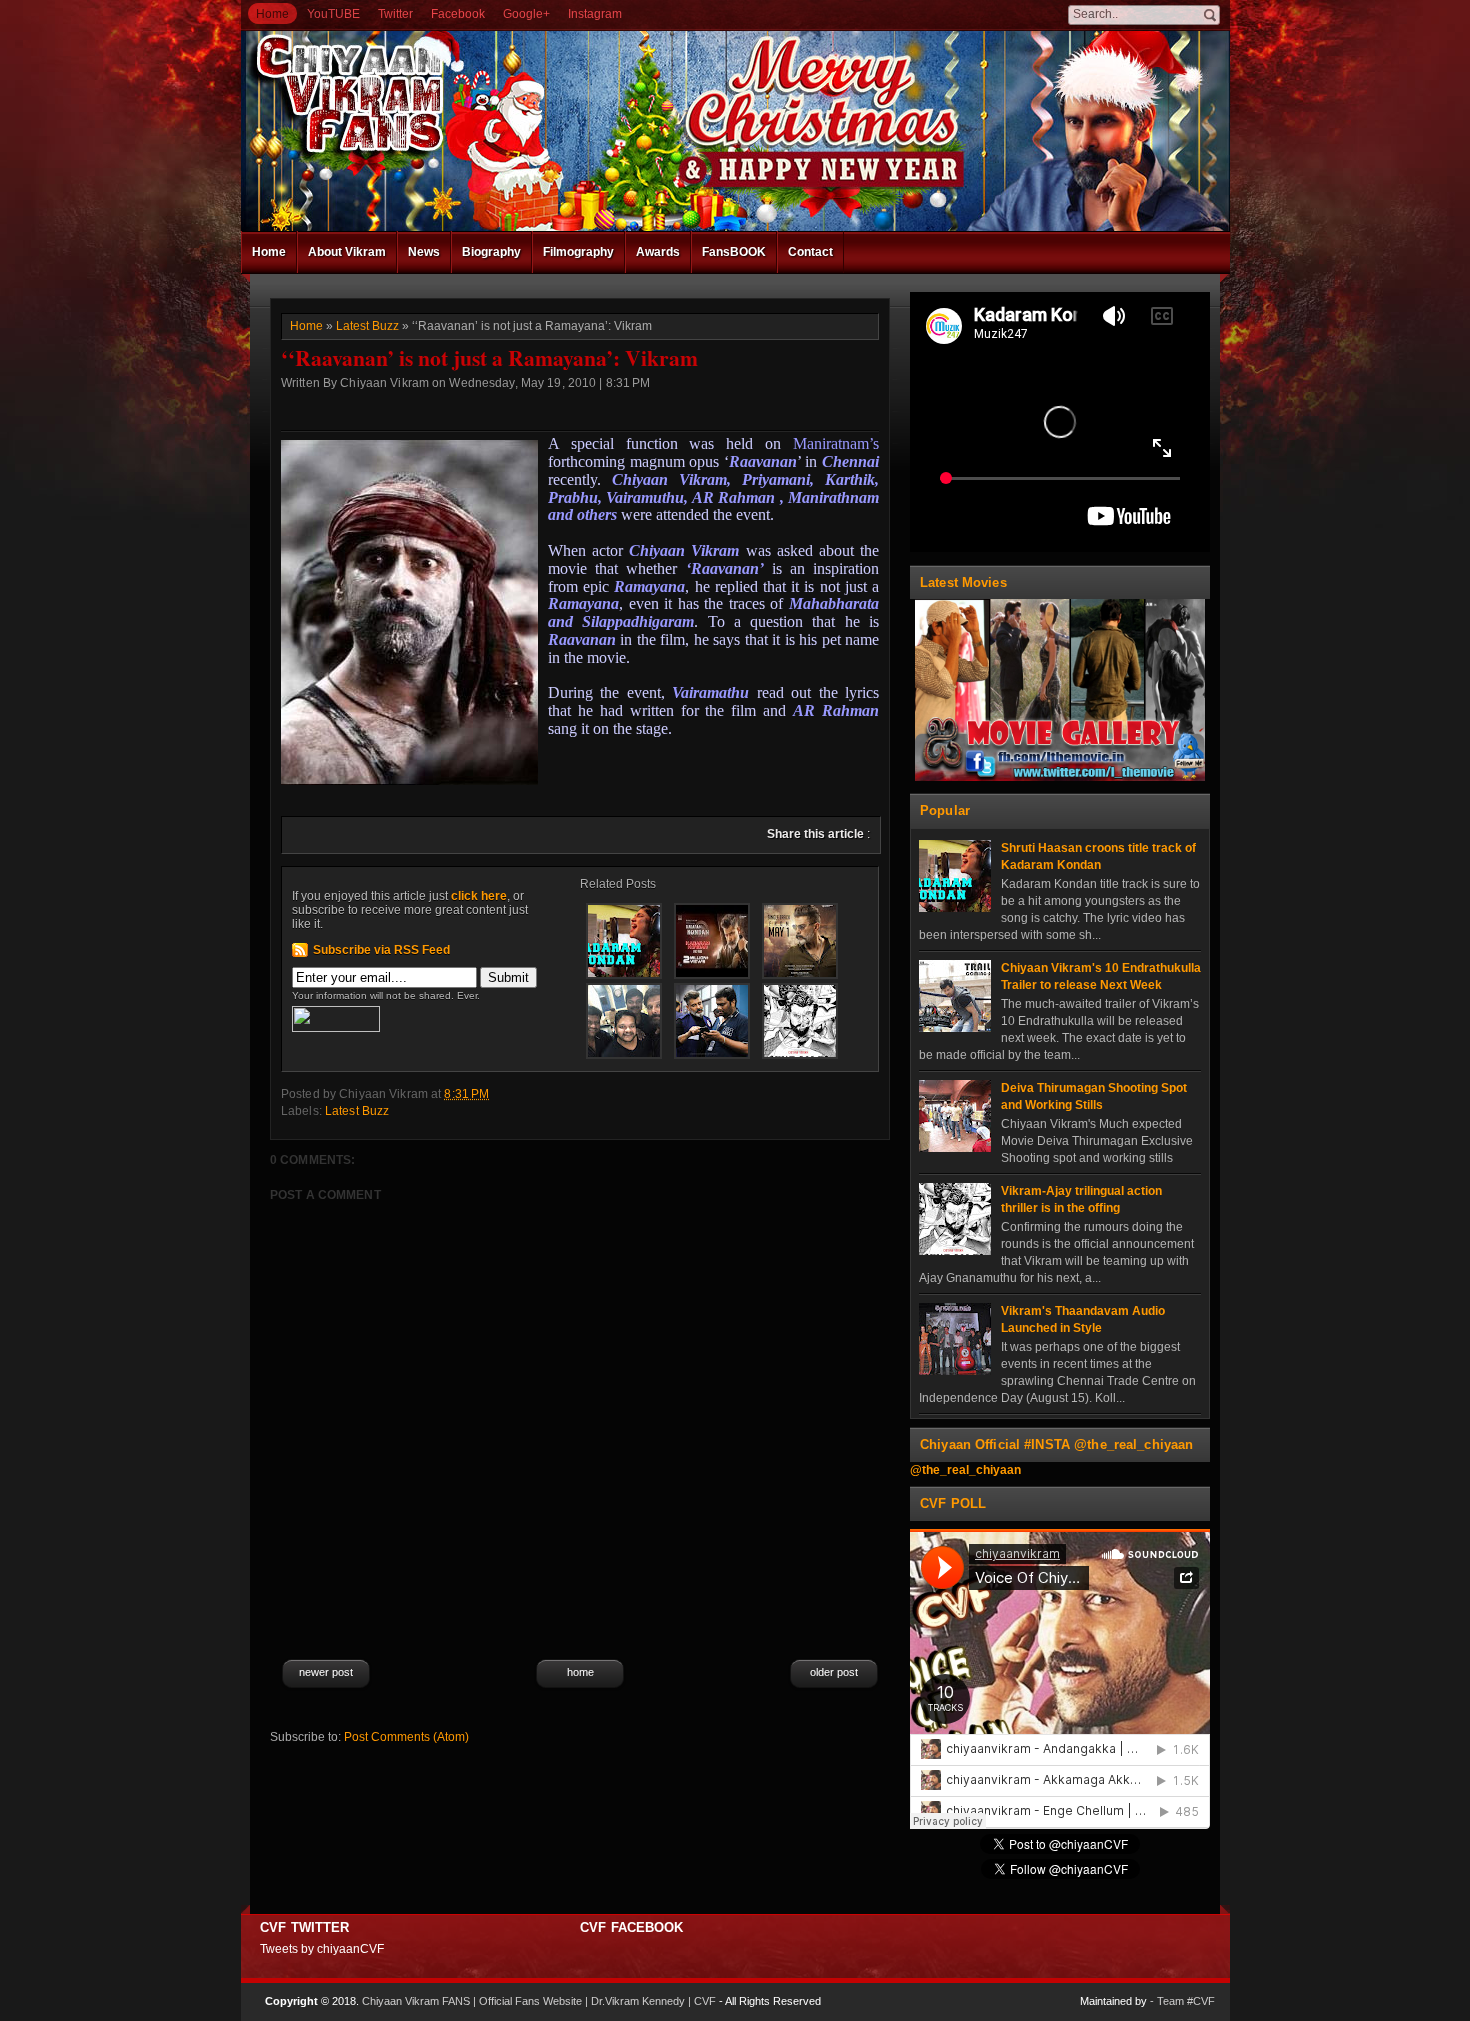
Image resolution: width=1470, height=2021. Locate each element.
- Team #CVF (1182, 2001)
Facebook (458, 14)
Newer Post (326, 1672)
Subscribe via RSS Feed (381, 950)
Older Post (834, 1672)
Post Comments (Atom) (406, 1737)
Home (272, 14)
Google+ (526, 14)
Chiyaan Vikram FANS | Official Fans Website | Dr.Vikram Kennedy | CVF (539, 2001)
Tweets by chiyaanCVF (322, 1949)
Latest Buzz (367, 326)
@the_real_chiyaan (965, 1470)
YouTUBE (333, 14)
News (424, 252)
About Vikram (347, 252)
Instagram (595, 14)
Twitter (395, 14)
